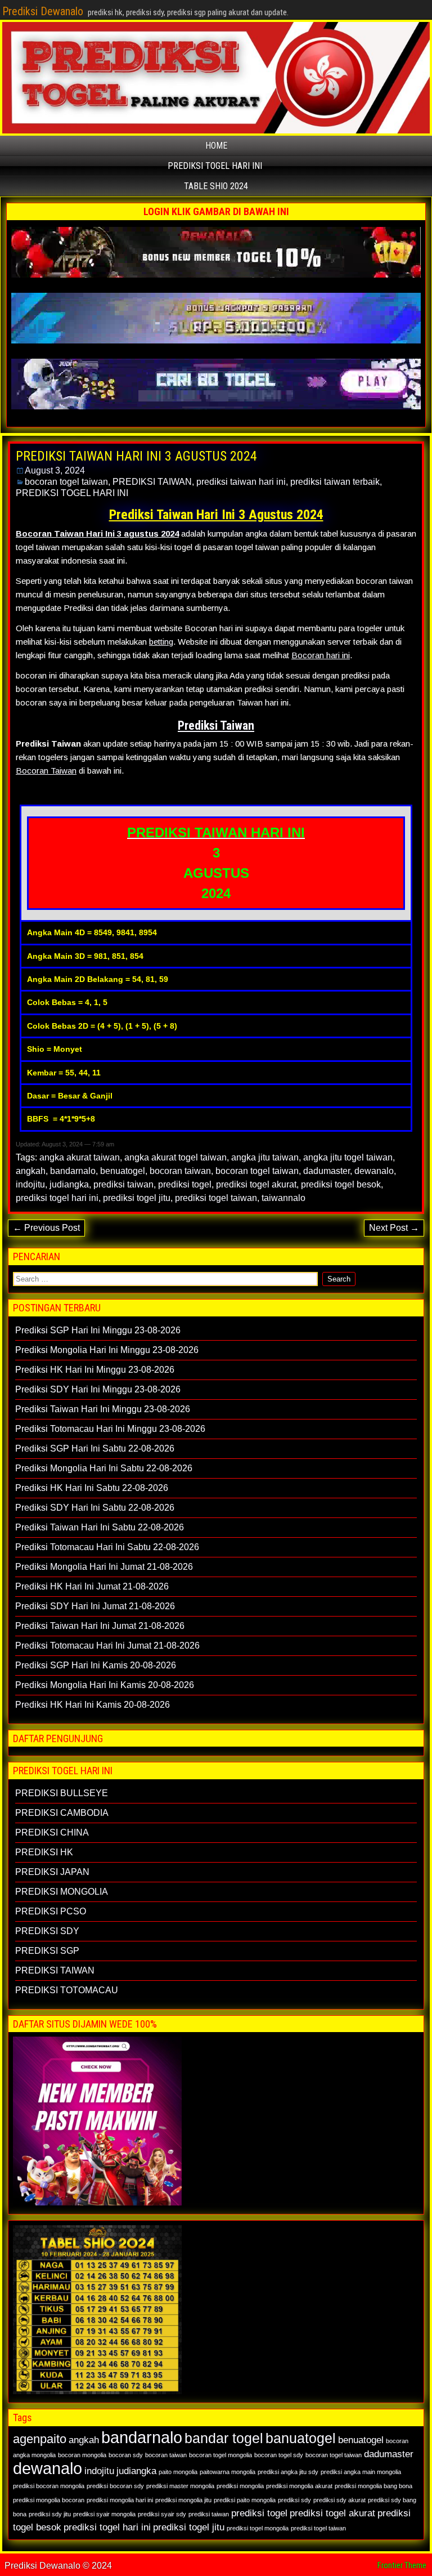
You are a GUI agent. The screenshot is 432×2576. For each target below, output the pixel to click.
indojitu (30, 1184)
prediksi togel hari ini (57, 1198)
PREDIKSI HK (44, 1852)
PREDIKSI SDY (47, 1931)
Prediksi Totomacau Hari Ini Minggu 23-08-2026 (110, 1429)
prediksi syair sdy (162, 2514)
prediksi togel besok (341, 1184)
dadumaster (327, 1171)
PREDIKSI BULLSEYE (62, 1793)
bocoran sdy (126, 2455)
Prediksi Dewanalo (43, 11)
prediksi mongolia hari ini (120, 2500)
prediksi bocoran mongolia (49, 2486)
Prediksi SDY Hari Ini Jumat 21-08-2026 (95, 1606)
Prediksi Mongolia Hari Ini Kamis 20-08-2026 (105, 1685)
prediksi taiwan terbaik (335, 482)
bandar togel (224, 2438)
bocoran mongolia (82, 2455)
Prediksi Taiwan (216, 726)
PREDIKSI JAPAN (52, 1872)
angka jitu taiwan (265, 1157)
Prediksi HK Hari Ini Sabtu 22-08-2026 (92, 1488)
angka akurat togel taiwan (175, 1157)
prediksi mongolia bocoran (49, 2500)
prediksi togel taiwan (216, 1198)
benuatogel (123, 1171)
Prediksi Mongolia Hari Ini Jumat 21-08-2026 (104, 1567)
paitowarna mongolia (228, 2472)
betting (161, 642)
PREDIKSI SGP (47, 1951)
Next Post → (394, 1228)
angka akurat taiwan (80, 1157)
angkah (31, 1171)
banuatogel (301, 2438)
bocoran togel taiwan (66, 482)
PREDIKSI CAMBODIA (62, 1813)
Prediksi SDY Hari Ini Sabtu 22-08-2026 (95, 1508)
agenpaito (40, 2439)
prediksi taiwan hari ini (241, 482)
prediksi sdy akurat (339, 2500)
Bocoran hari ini (321, 655)
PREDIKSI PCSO (51, 1911)
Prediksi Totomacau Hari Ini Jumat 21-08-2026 (107, 1646)
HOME (216, 146)
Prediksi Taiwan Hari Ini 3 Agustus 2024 (216, 515)
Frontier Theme (402, 2565)
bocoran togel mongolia (220, 2455)
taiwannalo (283, 1198)
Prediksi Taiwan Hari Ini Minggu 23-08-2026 (103, 1409)
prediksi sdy (294, 2500)
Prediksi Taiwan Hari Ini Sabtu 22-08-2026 (100, 1527)
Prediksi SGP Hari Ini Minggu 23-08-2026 (98, 1330)
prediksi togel (185, 1184)
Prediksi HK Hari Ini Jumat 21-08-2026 (92, 1586)
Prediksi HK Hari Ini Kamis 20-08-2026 (93, 1705)
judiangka (69, 1184)
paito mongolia (178, 2472)
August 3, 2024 (55, 470)
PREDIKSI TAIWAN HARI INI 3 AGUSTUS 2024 (136, 456)
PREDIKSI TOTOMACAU (67, 1990)
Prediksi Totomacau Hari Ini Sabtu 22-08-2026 (107, 1547)
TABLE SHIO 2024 (216, 186)
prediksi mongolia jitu (183, 2500)
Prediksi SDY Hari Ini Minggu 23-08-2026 (98, 1389)
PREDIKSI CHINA (52, 1832)
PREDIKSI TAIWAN (152, 482)
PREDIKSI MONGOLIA (62, 1892)
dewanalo (374, 1171)
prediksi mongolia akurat (299, 2486)
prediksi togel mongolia (258, 2528)
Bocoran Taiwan (46, 771)
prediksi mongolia (240, 2486)
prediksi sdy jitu (50, 2514)
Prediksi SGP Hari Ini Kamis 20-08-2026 (96, 1665)
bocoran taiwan (180, 1171)
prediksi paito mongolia (245, 2500)
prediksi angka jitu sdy (288, 2472)
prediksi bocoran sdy (115, 2486)
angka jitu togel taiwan (348, 1157)
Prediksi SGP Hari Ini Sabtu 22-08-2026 (95, 1448)
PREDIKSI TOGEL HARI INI (215, 166)
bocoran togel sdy (279, 2455)
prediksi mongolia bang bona (373, 2486)
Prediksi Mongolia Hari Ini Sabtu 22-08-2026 (104, 1468)
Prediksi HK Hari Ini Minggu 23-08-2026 (95, 1370)
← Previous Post (46, 1228)
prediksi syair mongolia (104, 2514)
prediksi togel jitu (137, 1198)
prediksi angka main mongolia (361, 2472)
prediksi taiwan (123, 1184)
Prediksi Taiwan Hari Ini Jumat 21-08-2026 (100, 1626)
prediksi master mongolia (180, 2486)
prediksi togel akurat (256, 1184)
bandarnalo (73, 1171)
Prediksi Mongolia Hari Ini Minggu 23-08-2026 (107, 1350)
